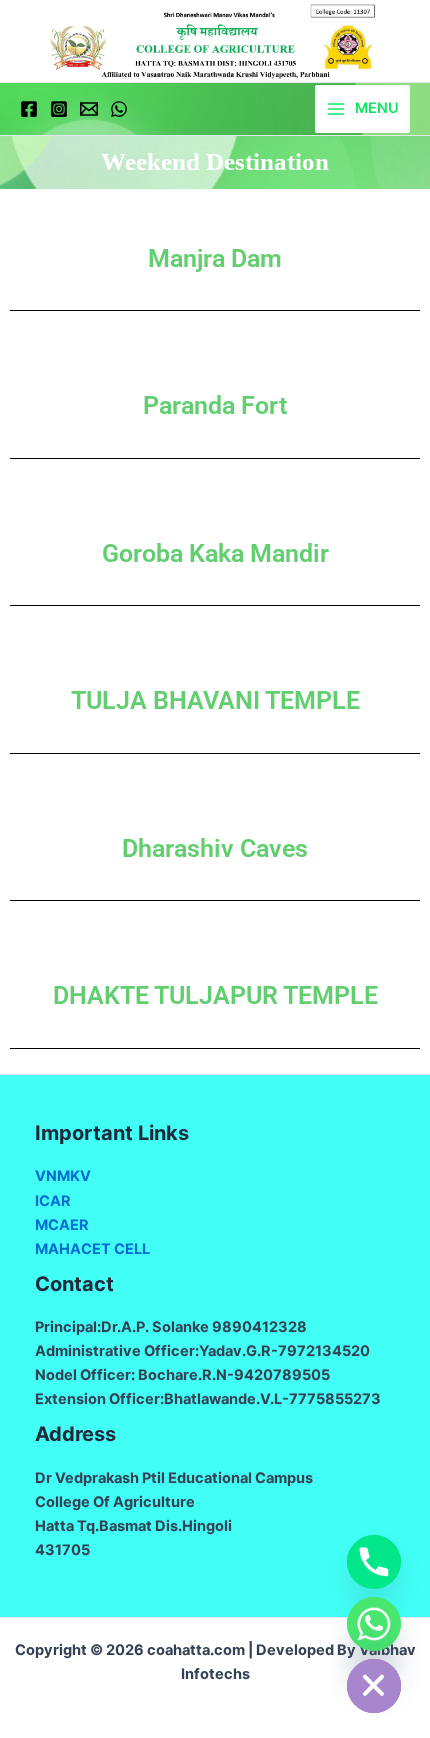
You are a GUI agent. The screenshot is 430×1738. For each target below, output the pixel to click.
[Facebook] (29, 109)
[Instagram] (59, 109)
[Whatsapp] (374, 1624)
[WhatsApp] (119, 109)
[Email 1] (89, 109)
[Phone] (374, 1562)
